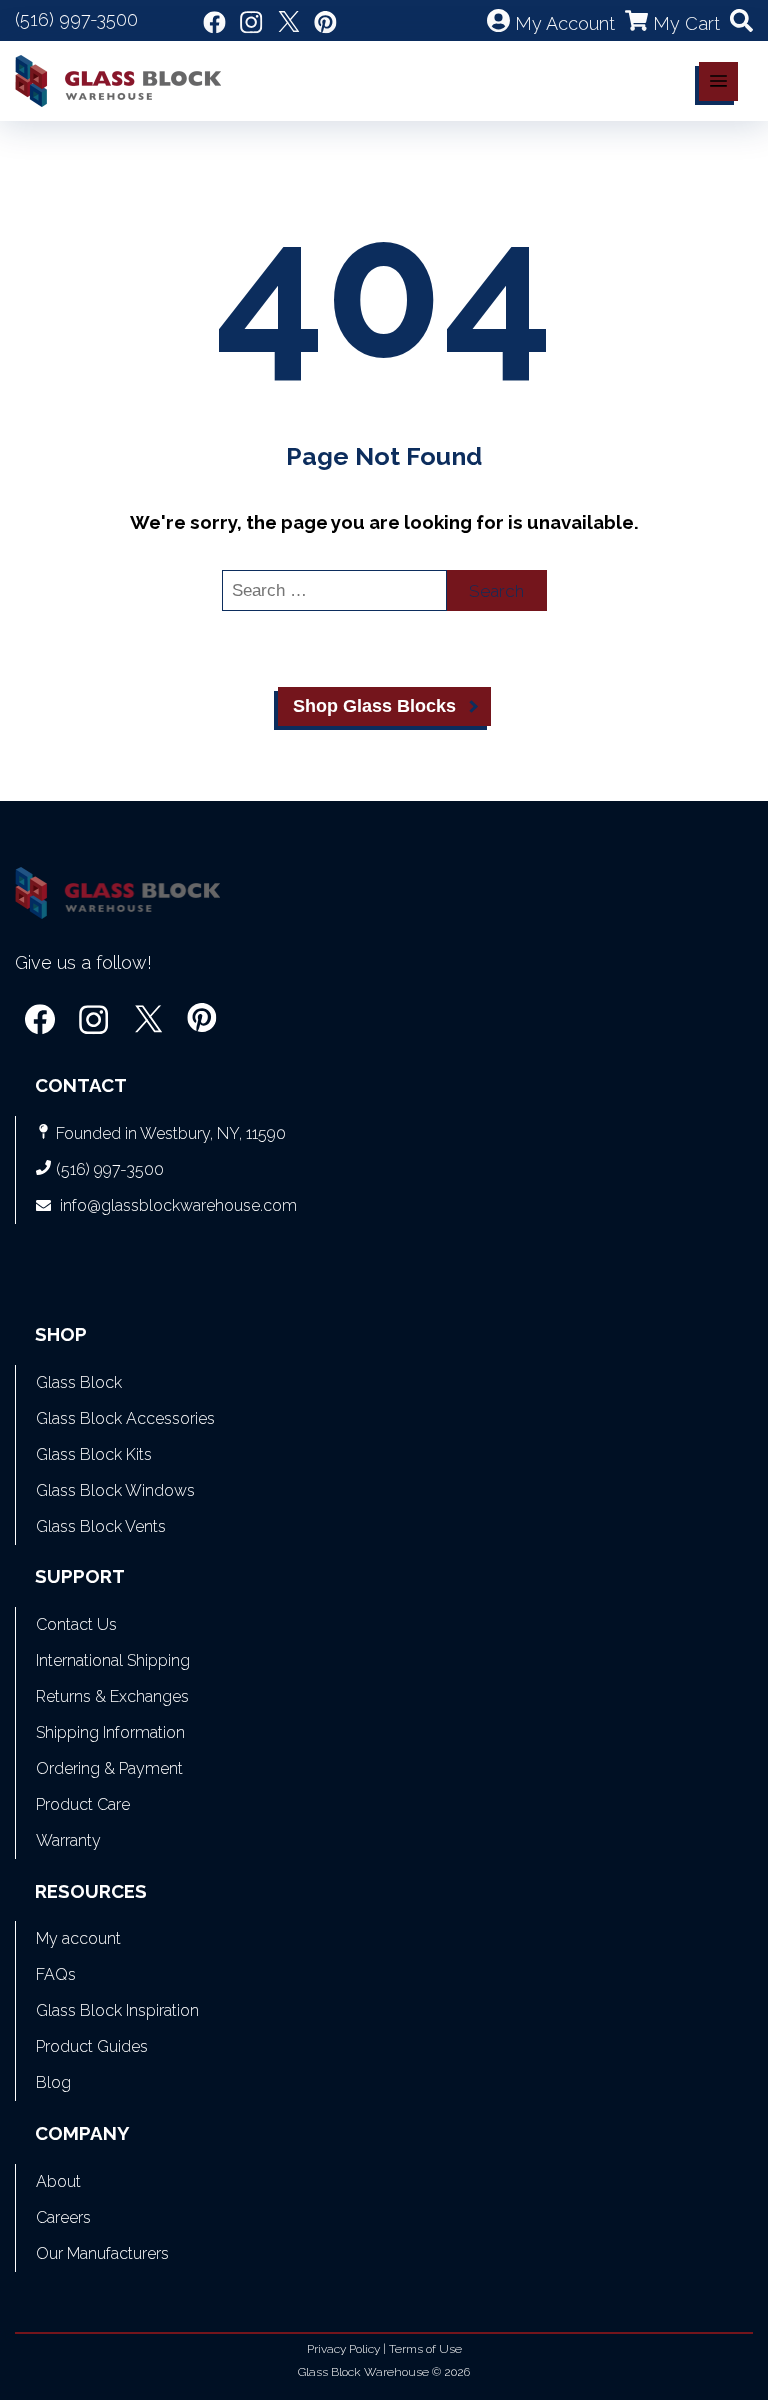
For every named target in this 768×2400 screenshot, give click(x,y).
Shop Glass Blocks (374, 706)
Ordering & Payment (109, 1768)
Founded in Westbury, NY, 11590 (171, 1133)
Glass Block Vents (101, 1526)
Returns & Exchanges (112, 1696)
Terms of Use (425, 2349)
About (58, 2181)
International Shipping (113, 1660)
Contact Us (76, 1624)
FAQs (56, 1974)
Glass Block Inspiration (117, 2010)
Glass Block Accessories (125, 1418)
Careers (63, 2217)
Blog (53, 2082)
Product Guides (92, 2046)
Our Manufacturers (102, 2253)
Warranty (68, 1840)
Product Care (83, 1804)
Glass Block (79, 1382)
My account (78, 1938)
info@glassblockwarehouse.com (178, 1205)
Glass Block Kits (94, 1454)
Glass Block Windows (115, 1490)
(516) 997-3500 (76, 19)
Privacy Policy (343, 2349)
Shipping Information (110, 1732)
